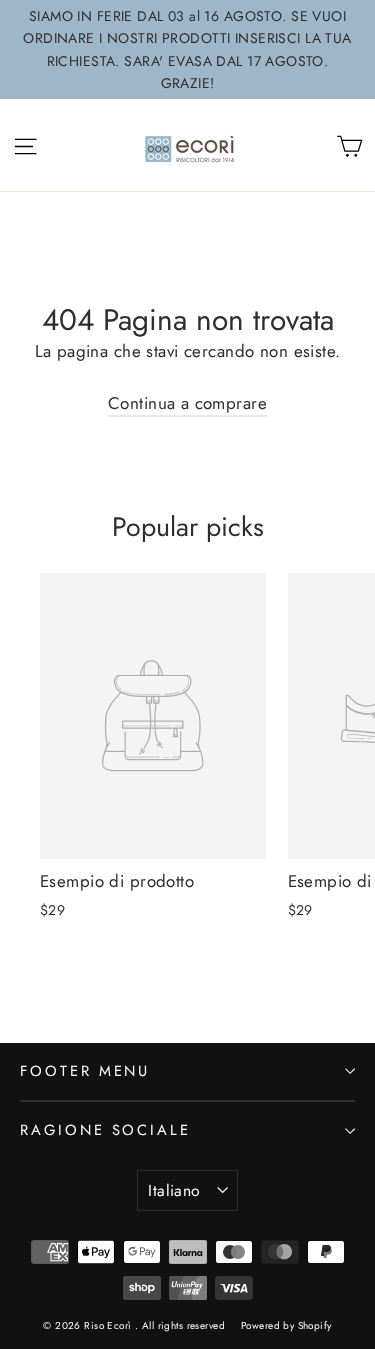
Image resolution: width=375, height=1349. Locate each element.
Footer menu (85, 1071)
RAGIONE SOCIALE (105, 1130)
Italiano (174, 1190)
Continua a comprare (187, 403)
